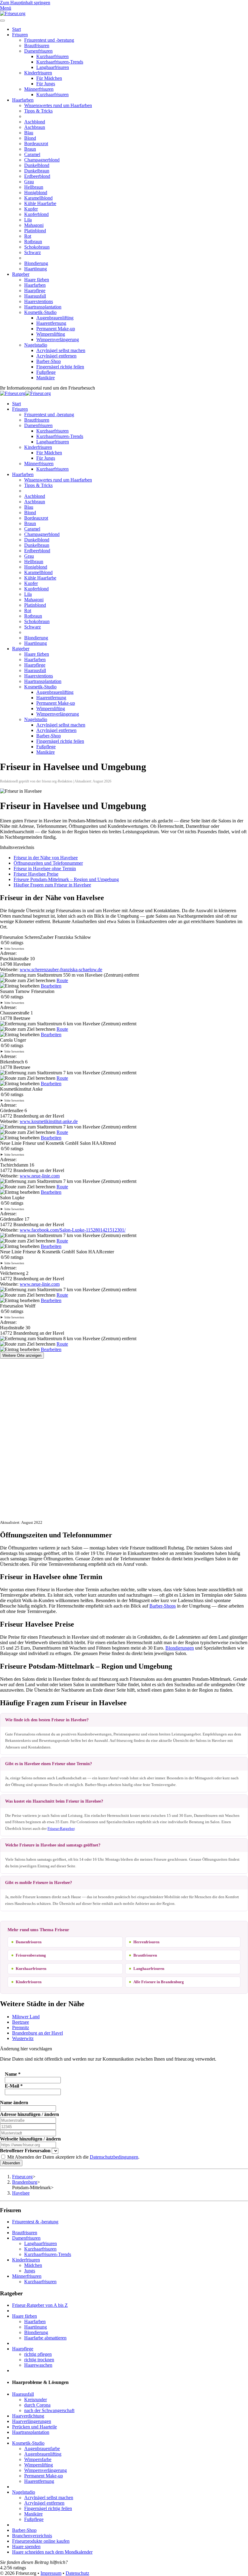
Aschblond (35, 122)
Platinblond (35, 231)
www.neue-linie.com (40, 1176)
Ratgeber (21, 274)
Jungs (30, 2271)
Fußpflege (46, 372)
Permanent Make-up (56, 329)
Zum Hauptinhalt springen (25, 3)
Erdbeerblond (37, 176)
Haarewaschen (38, 2365)
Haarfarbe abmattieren (45, 2338)
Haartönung (36, 269)
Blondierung (36, 263)
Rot (28, 236)
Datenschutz (77, 2573)
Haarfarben (23, 100)
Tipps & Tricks (38, 111)
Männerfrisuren (39, 89)
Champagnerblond (42, 160)
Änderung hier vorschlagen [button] (26, 2049)
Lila (28, 220)
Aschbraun (35, 127)
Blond (30, 138)
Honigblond (36, 193)
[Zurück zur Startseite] (13, 13)
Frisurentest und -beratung (49, 40)
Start (16, 29)
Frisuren (20, 35)
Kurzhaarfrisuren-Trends (60, 62)
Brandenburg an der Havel (38, 2033)
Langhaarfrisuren (53, 67)
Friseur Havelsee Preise (36, 874)
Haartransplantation (43, 307)
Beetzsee (21, 2022)
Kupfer (31, 209)
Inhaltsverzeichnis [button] (17, 847)
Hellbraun (34, 187)
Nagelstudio (36, 345)
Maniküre (46, 378)
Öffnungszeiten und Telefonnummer (48, 863)
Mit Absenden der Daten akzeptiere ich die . (73, 2157)
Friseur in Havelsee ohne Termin (45, 868)
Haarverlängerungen (32, 2421)
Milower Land (26, 2017)
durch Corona (37, 2405)
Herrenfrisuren (146, 1942)
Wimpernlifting (51, 334)
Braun (30, 149)
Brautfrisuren (37, 46)
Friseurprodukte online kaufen (41, 2541)
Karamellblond (38, 198)
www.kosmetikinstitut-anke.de (49, 1121)
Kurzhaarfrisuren (52, 56)
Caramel (32, 154)
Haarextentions (39, 301)
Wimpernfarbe (38, 2459)
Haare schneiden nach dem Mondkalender (52, 2552)
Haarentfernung (51, 323)
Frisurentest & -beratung (35, 2222)
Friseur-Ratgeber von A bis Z (40, 2305)
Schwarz (33, 252)
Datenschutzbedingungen (114, 2157)
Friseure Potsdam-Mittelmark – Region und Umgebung (66, 879)
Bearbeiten (51, 986)
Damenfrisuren (38, 51)
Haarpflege (35, 291)
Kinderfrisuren (38, 73)
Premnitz (21, 2027)
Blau (29, 133)
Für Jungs (46, 84)
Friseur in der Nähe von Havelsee (46, 858)
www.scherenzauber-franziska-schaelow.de (61, 970)
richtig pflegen (38, 2354)
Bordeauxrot (36, 144)
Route (62, 980)
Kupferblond (36, 214)
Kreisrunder (36, 2400)
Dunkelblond (37, 165)
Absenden (11, 2163)
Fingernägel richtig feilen (60, 367)
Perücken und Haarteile (34, 2427)
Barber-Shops (163, 1606)
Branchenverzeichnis (32, 2536)
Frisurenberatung (31, 1955)
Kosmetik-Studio (40, 312)
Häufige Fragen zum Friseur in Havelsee (52, 885)
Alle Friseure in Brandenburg (159, 1982)
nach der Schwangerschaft (49, 2410)
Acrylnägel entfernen (56, 356)
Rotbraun (33, 242)
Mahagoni (34, 225)
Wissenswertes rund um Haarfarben (58, 105)
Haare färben (37, 280)
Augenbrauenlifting (55, 318)
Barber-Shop (49, 361)
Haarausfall (35, 296)
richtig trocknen (39, 2360)
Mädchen (33, 2265)
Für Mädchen (49, 78)
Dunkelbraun (37, 171)
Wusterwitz (23, 2038)
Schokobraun (37, 247)
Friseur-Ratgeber (61, 1828)
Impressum (51, 2573)
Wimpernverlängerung (58, 340)
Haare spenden (26, 2547)
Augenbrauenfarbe (42, 2449)
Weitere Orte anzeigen (22, 1355)
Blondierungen (180, 1648)
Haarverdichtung (28, 2416)
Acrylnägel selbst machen (61, 350)
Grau (29, 182)
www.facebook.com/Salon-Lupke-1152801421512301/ (73, 1230)
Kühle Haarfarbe (40, 203)
